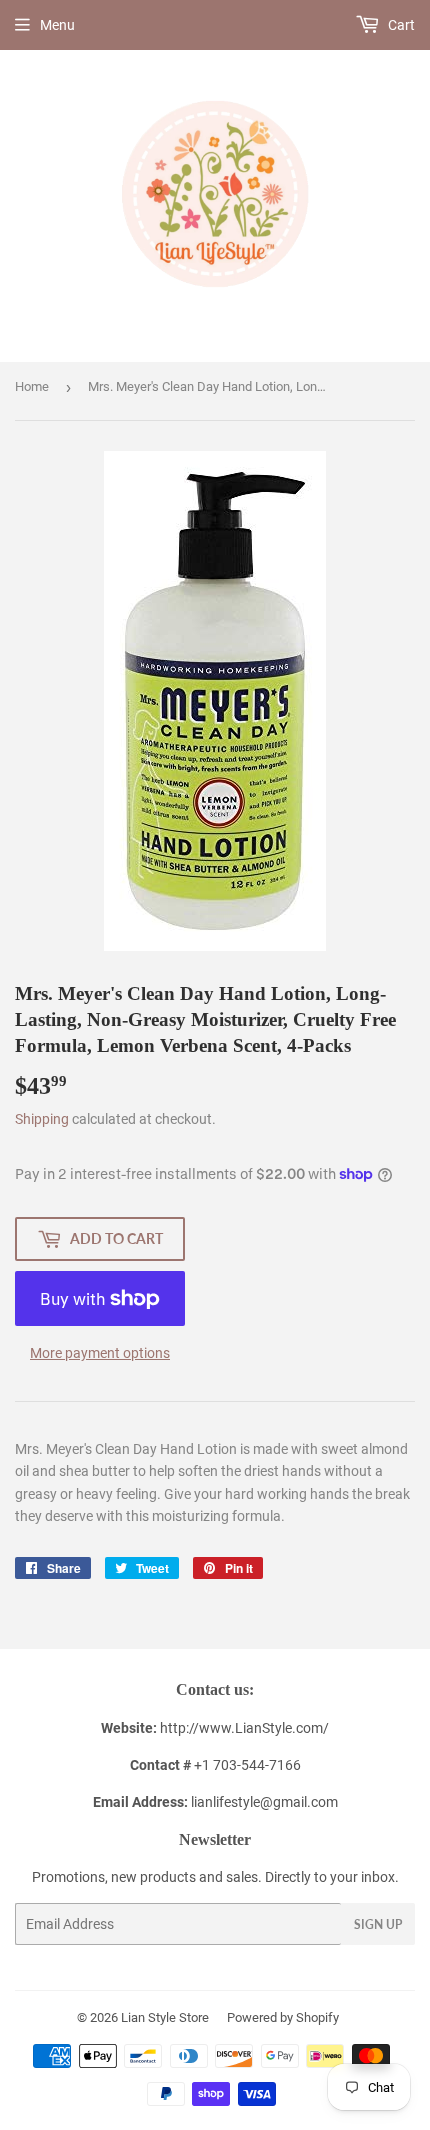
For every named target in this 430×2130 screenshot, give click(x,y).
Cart (400, 25)
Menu (57, 25)
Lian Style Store (165, 2017)
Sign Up (378, 1924)
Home (32, 386)
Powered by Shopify (283, 2017)
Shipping (42, 1119)
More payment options (100, 1353)
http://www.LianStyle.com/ (244, 1728)
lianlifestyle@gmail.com (215, 1802)
